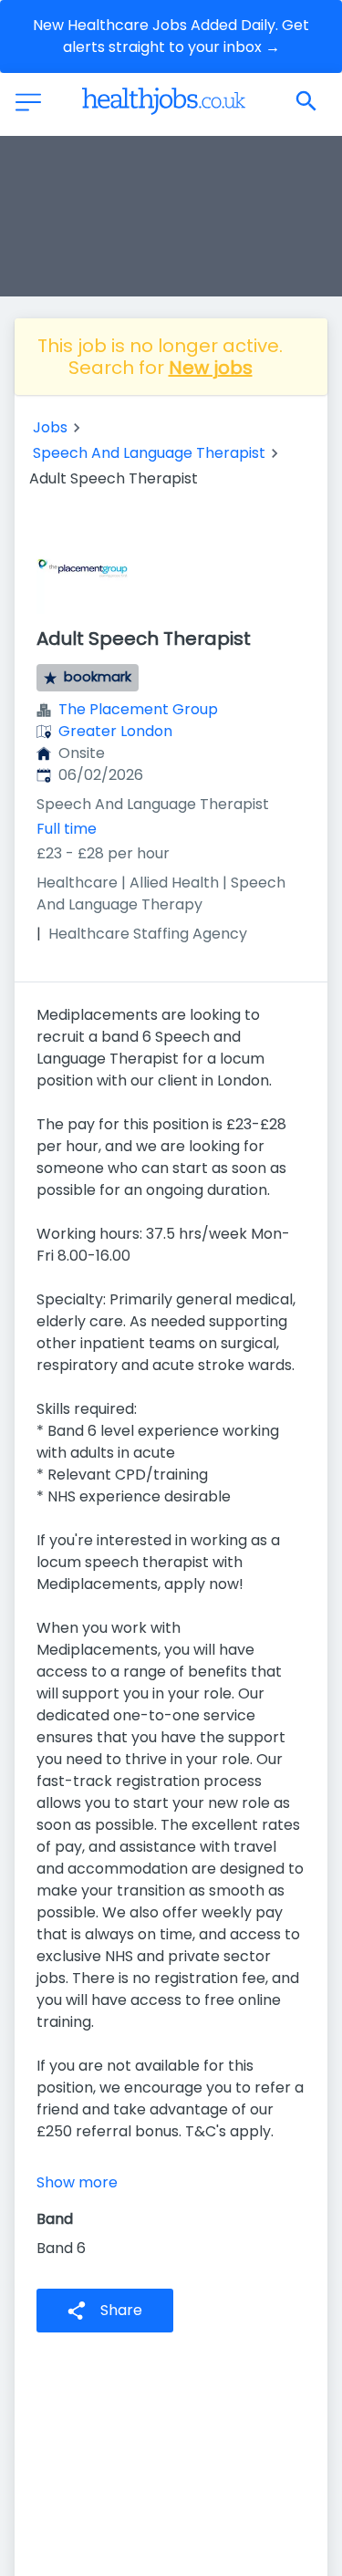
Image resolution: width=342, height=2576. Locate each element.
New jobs (211, 368)
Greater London (115, 731)
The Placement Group (138, 709)
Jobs (50, 427)
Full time (67, 829)
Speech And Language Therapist (149, 453)
